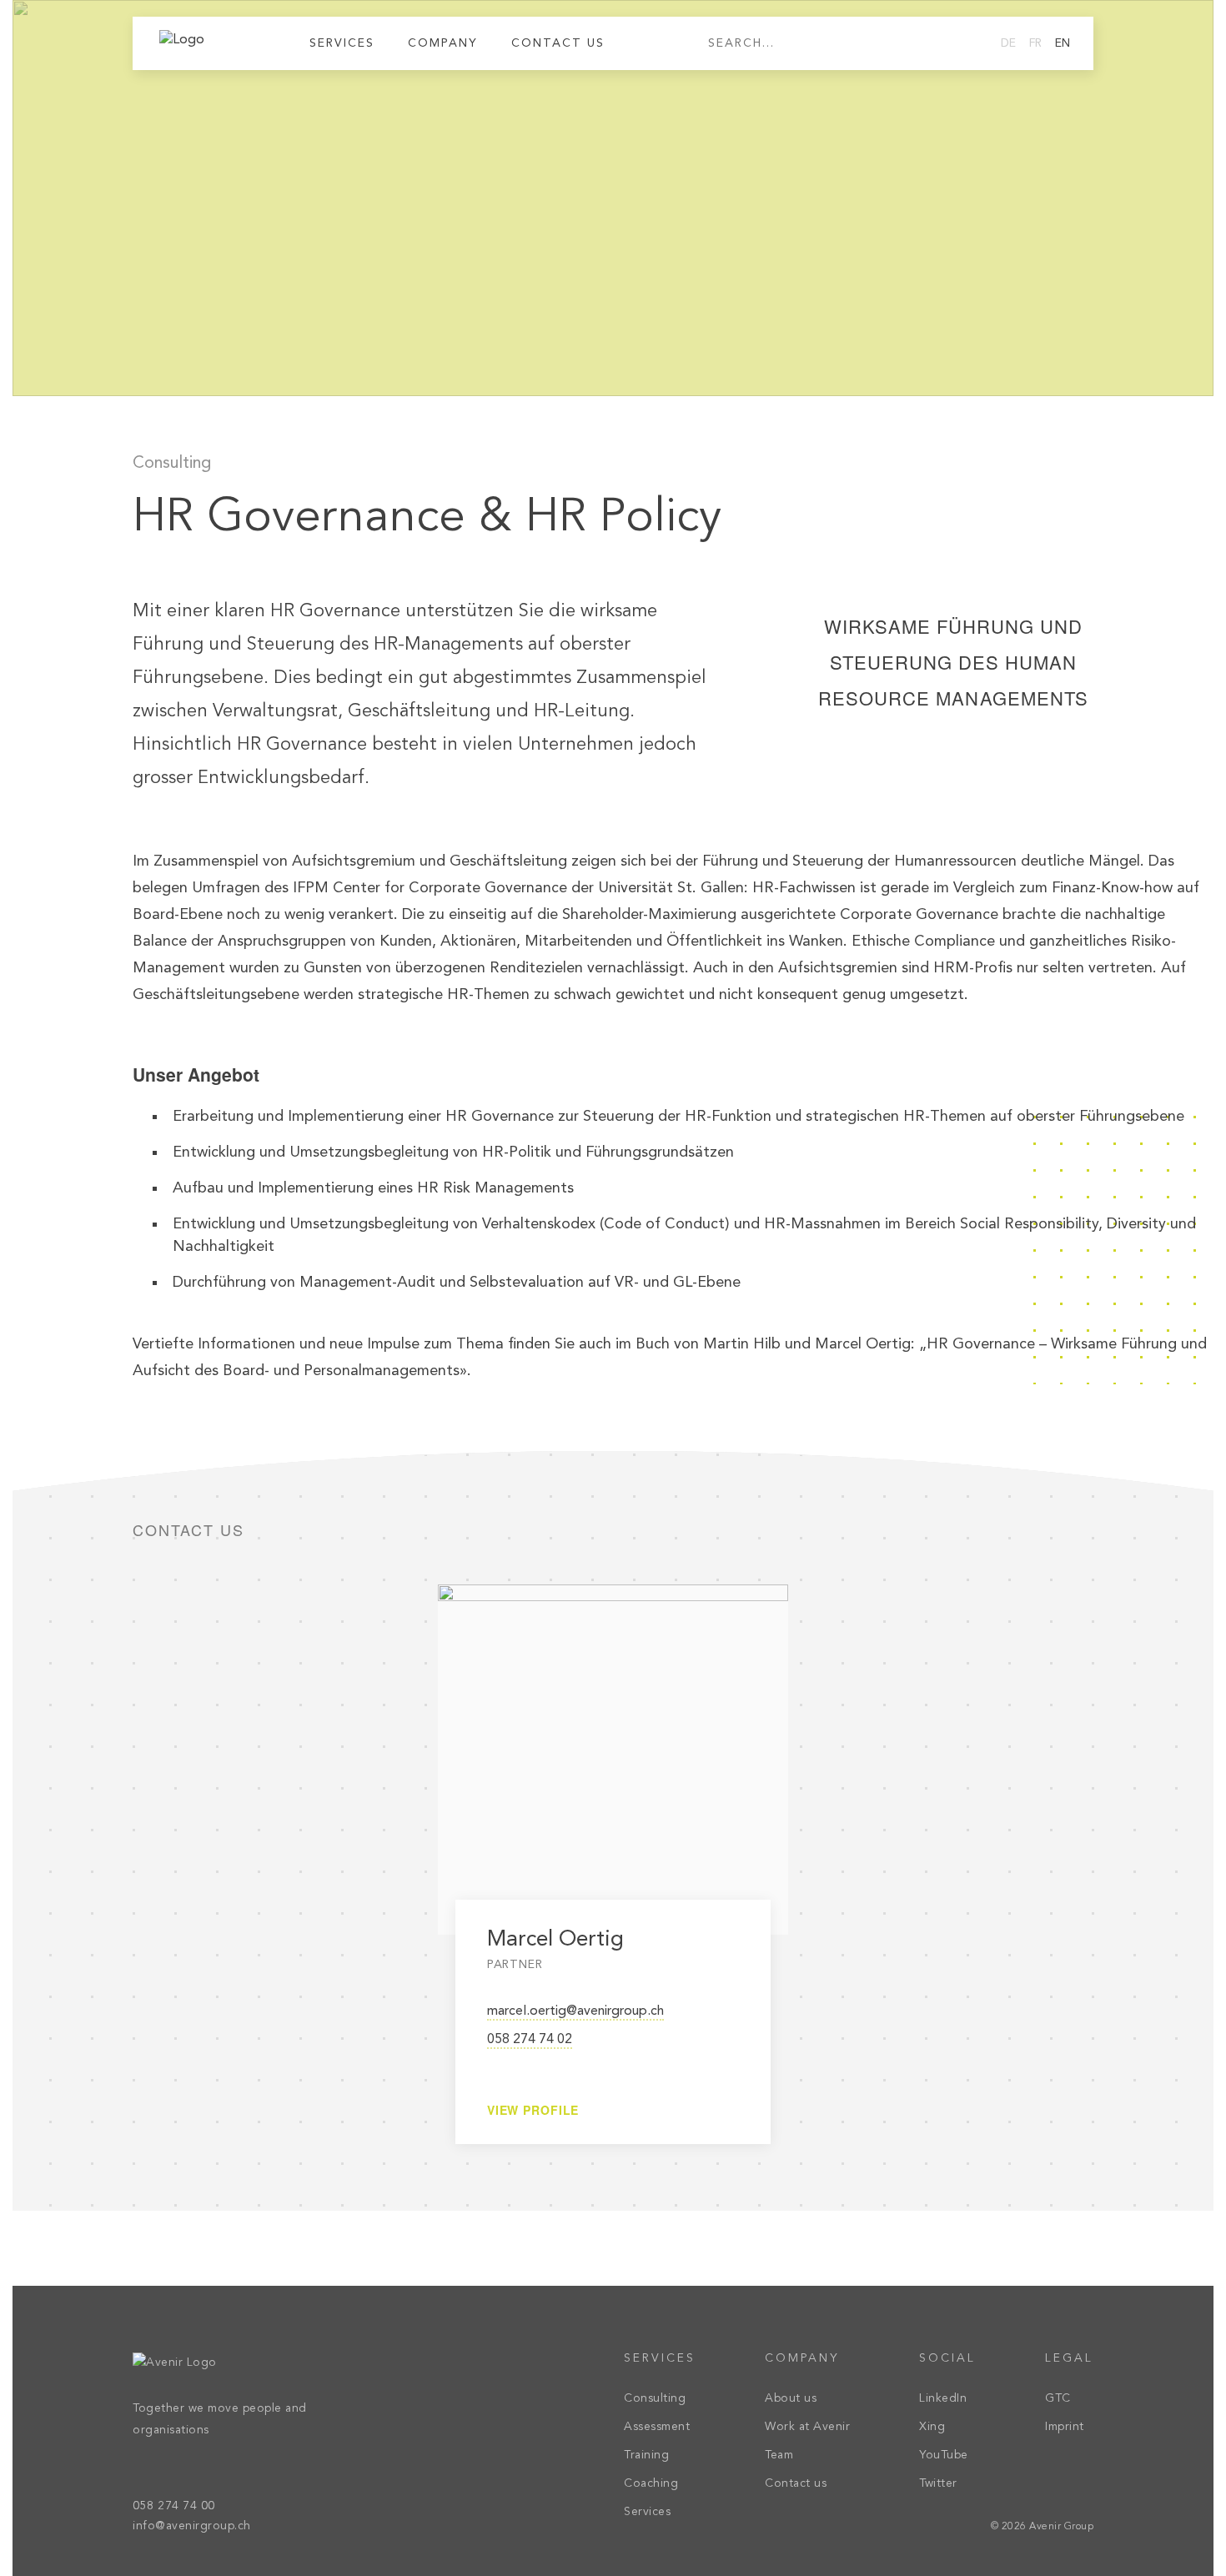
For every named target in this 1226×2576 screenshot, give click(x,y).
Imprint (1065, 2427)
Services (647, 2512)
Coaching (651, 2483)
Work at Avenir (807, 2427)
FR (1035, 43)
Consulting (172, 464)
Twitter (938, 2483)
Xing (932, 2427)
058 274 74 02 (530, 2040)
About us (791, 2398)
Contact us (558, 43)
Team (779, 2455)
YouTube (944, 2455)
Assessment (657, 2427)
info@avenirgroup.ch (192, 2526)
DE (1008, 43)
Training (646, 2455)
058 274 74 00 (174, 2506)
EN (1063, 43)
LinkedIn (943, 2398)
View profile (533, 2110)
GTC (1058, 2398)
